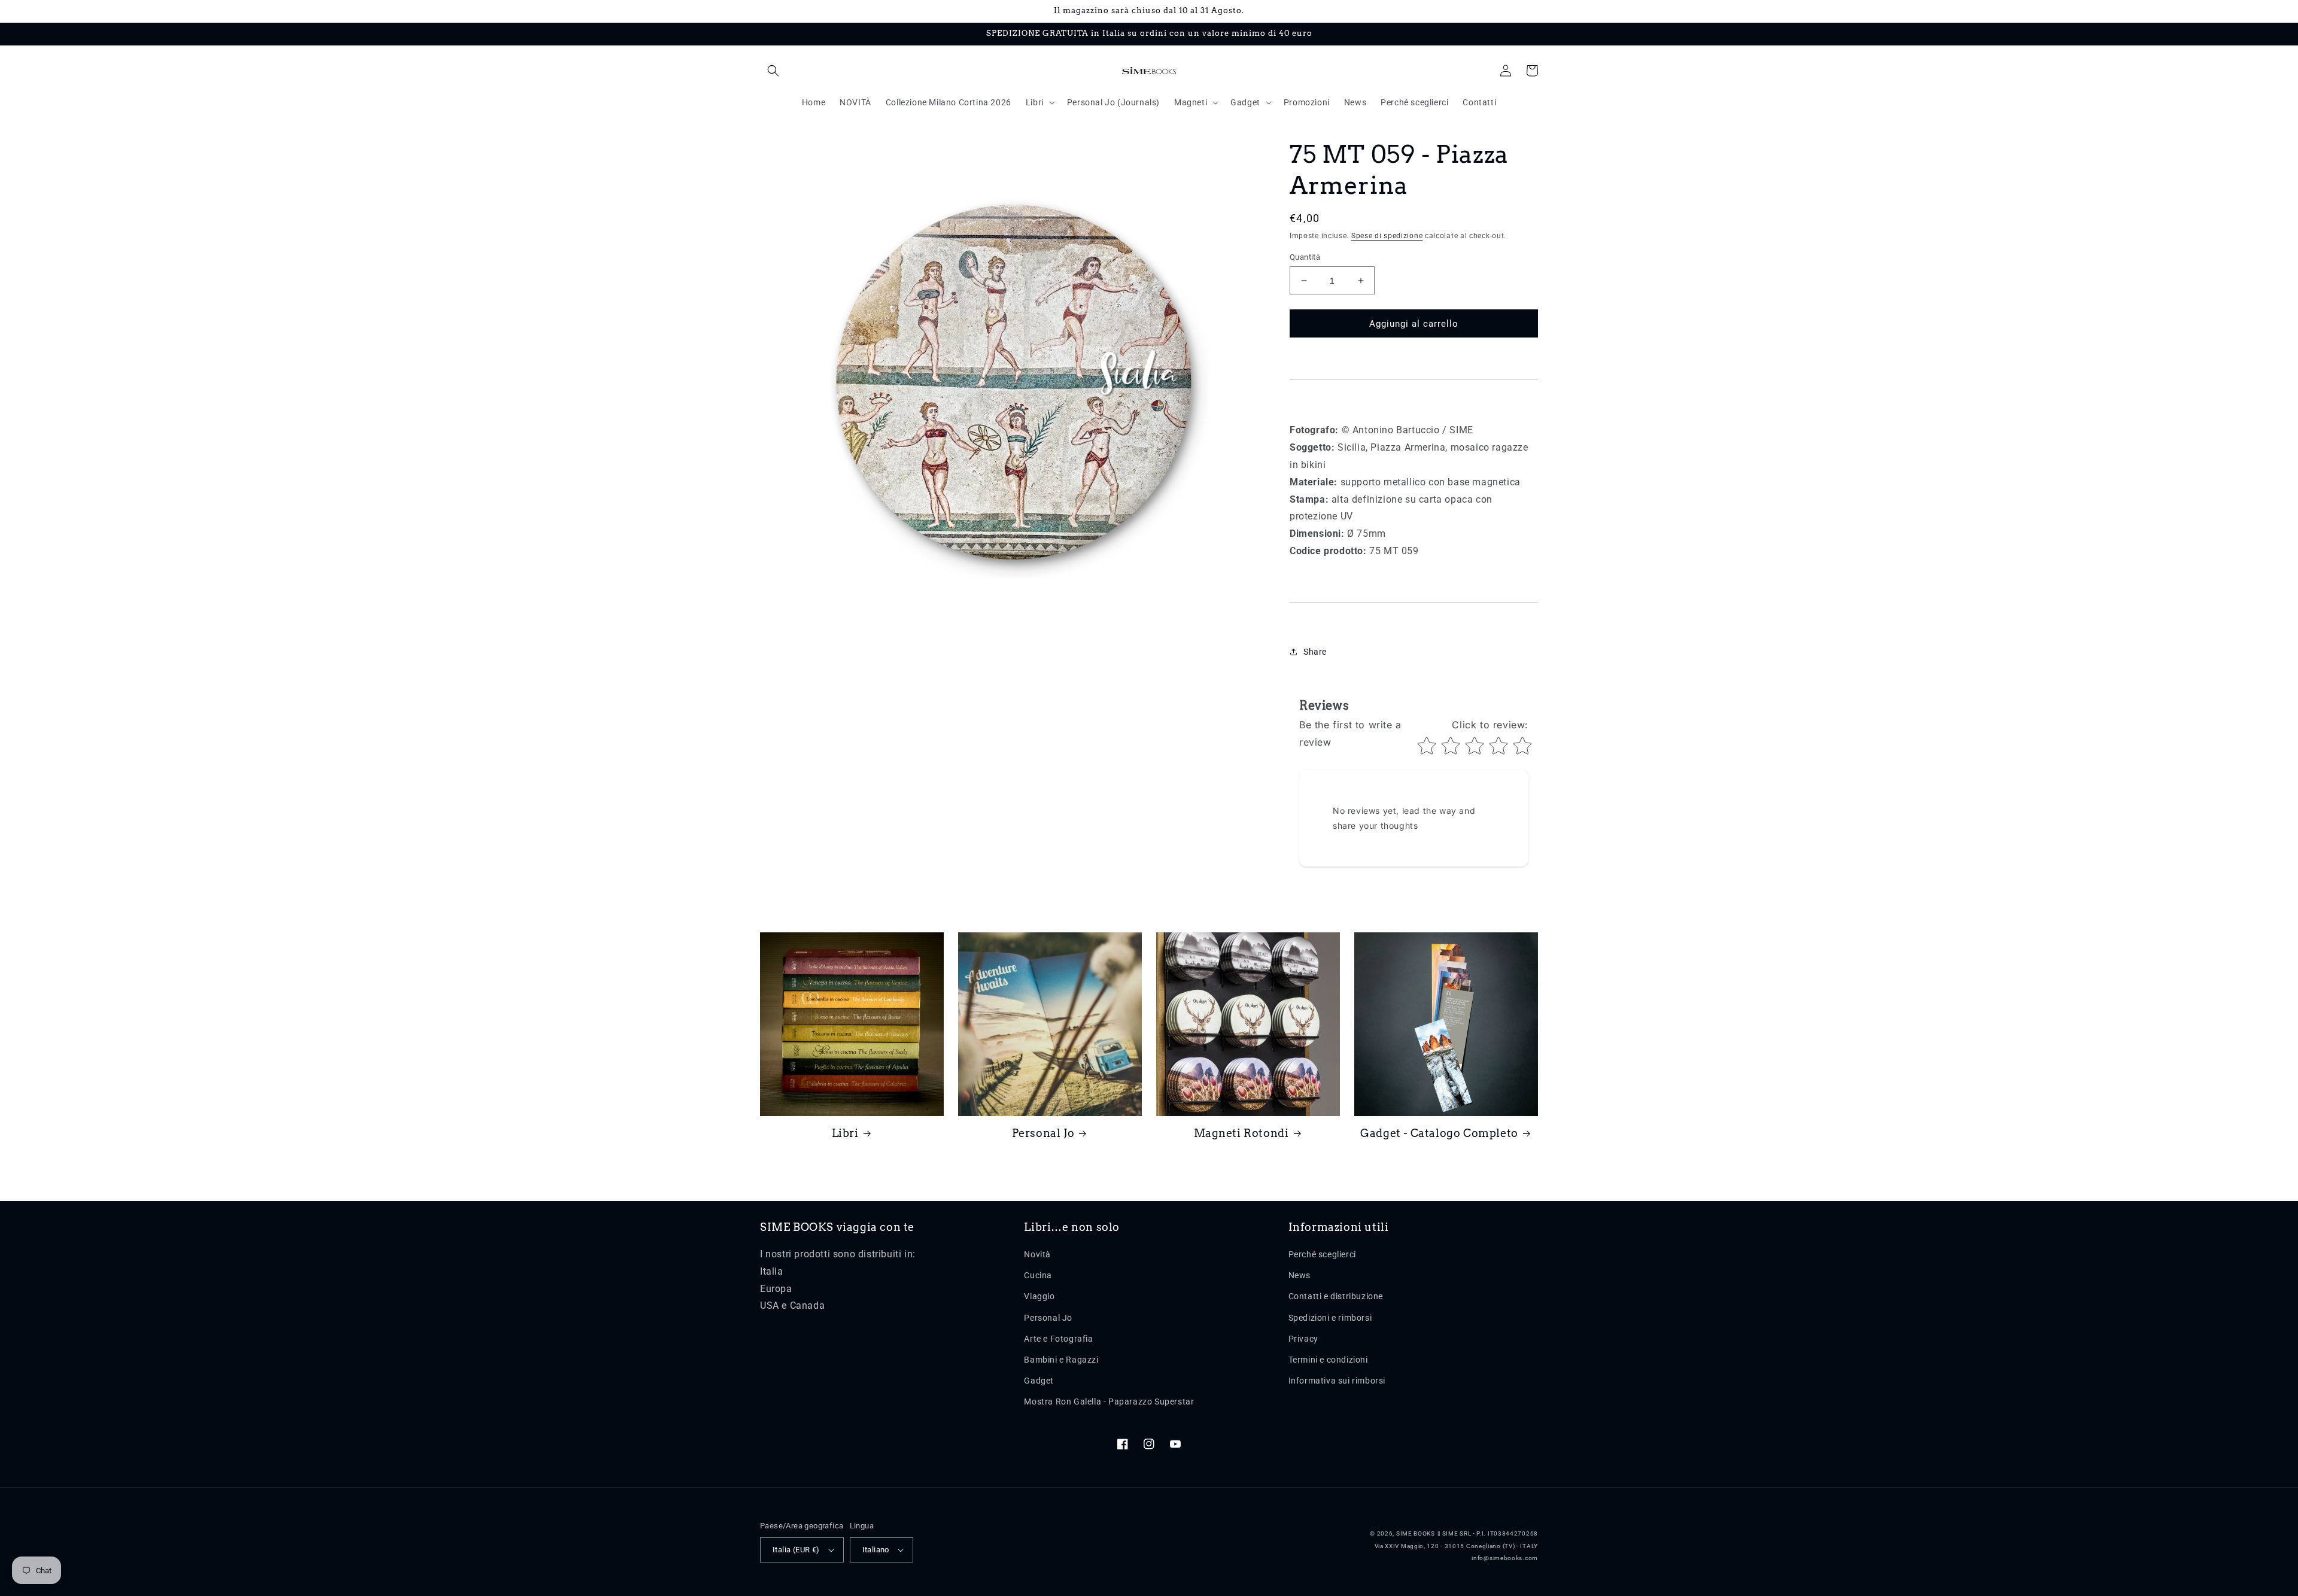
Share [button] (1315, 652)
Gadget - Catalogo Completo (1439, 1133)
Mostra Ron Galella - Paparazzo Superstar (1109, 1402)
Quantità (1305, 257)
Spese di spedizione (1387, 236)
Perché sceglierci (1322, 1254)
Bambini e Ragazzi (1061, 1360)
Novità (1037, 1254)
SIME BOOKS (1416, 1533)
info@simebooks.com (1505, 1558)
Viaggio (1039, 1296)
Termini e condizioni (1328, 1360)
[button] (773, 71)
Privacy (1303, 1339)
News (1300, 1275)
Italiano (876, 1550)
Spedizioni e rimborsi (1330, 1318)
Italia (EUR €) (796, 1550)
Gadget (1039, 1381)
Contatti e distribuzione (1336, 1296)
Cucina (1038, 1275)
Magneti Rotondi (1241, 1133)
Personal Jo (1043, 1133)
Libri (845, 1133)
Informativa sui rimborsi (1337, 1381)
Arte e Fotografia (1058, 1339)
